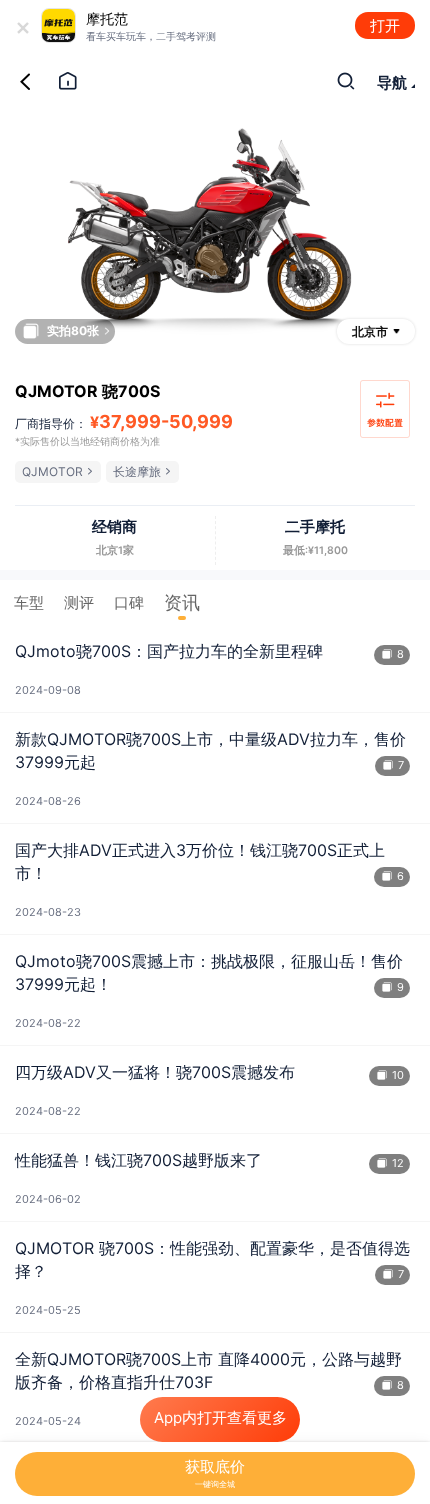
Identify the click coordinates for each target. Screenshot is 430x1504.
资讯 (182, 602)
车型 (29, 602)
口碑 (129, 602)
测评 (79, 602)
